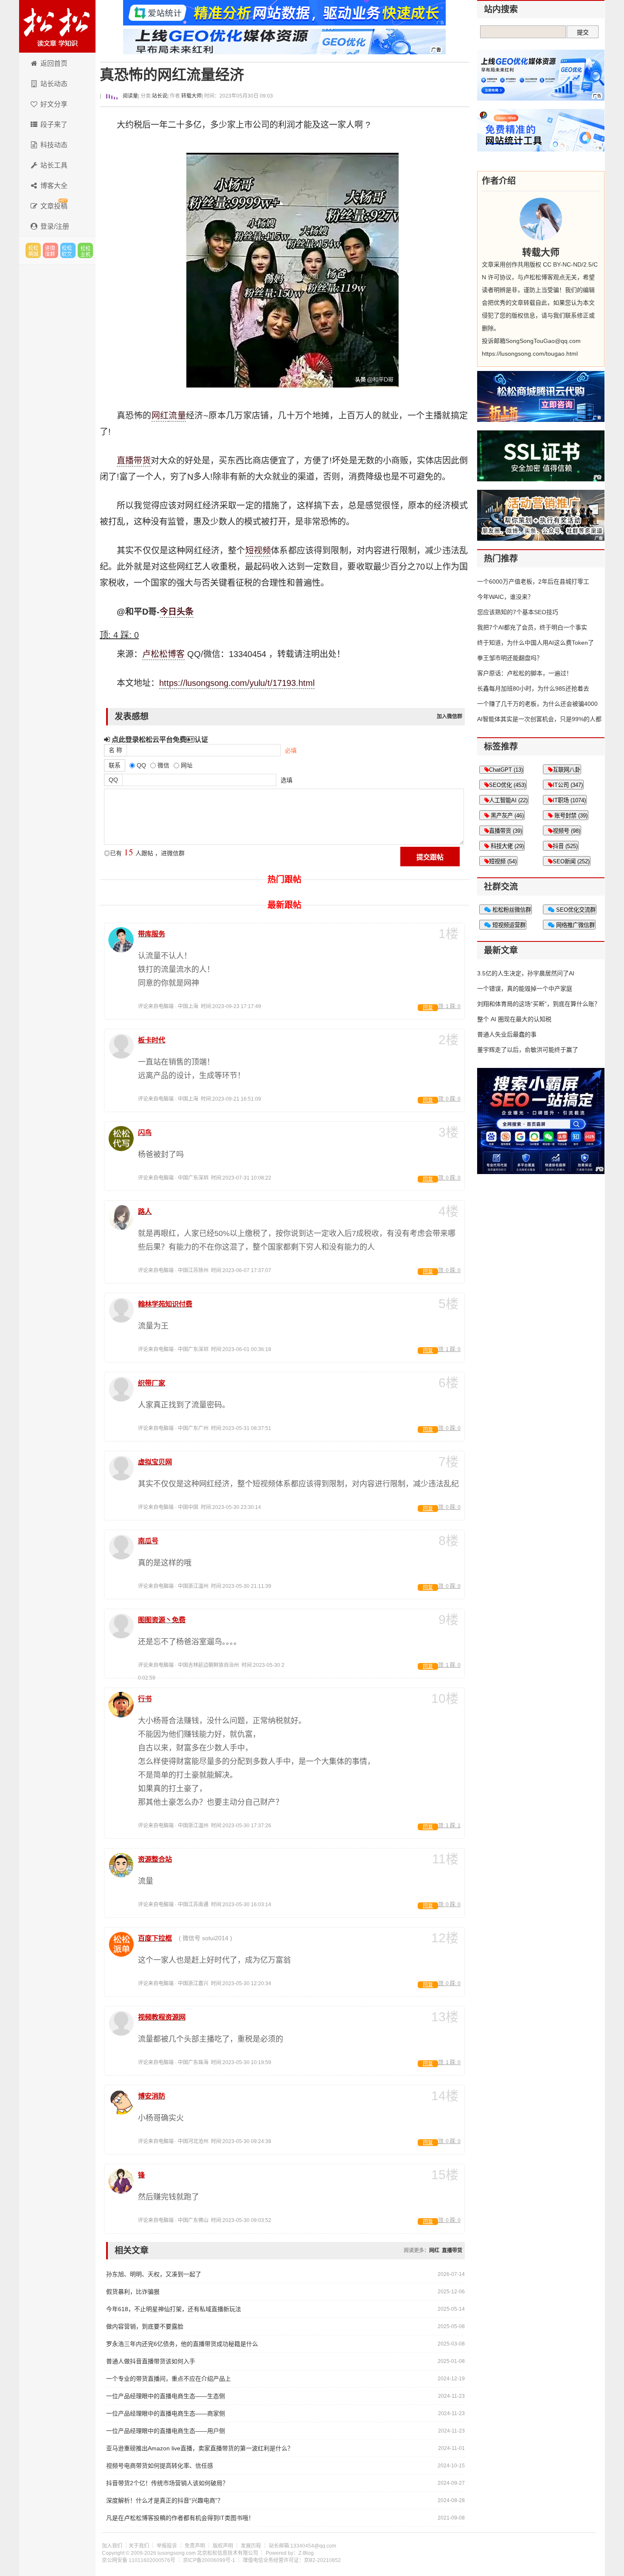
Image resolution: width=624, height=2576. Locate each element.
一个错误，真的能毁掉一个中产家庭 (525, 989)
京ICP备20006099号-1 (209, 2560)
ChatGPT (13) (506, 770)
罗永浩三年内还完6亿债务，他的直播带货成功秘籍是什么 (182, 2344)
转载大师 (191, 96)
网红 (160, 416)
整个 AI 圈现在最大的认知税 (514, 1019)
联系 (115, 765)
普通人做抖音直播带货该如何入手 (151, 2361)
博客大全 (54, 186)
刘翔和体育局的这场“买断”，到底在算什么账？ (539, 1004)
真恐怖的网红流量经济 (172, 75)
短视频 (258, 551)
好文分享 (54, 104)
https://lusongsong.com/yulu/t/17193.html (237, 683)
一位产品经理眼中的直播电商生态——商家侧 (166, 2413)
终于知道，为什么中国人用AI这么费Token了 (535, 643)
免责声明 (195, 2546)
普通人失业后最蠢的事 (507, 1034)
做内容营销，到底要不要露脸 (145, 2326)
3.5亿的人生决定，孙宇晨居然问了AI (526, 973)
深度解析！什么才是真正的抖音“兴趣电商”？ (165, 2500)
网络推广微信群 (575, 925)
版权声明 (223, 2546)
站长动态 (54, 84)
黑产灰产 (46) (506, 816)
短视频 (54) (503, 861)
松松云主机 (85, 250)
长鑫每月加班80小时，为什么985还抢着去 (533, 688)
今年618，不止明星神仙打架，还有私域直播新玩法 (174, 2309)
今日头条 (177, 612)
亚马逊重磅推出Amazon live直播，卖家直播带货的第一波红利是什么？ (200, 2448)
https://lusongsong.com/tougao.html (530, 354)
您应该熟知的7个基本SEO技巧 (518, 612)
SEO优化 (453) (507, 785)
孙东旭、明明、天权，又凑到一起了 (154, 2274)
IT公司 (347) (568, 785)
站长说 (160, 96)
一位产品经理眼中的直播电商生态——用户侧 (166, 2431)
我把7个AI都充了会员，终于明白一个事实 (532, 627)
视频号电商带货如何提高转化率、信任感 (160, 2466)
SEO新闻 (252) (571, 861)
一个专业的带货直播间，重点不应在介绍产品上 (169, 2379)
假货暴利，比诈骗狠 (133, 2292)
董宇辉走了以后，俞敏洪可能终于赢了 (528, 1050)
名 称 (115, 750)
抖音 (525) (565, 846)
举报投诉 (167, 2546)
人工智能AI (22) (508, 800)
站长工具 (54, 165)
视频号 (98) (566, 831)
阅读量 (130, 96)
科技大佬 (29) (506, 846)
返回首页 (54, 63)
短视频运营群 (508, 925)
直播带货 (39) (506, 831)
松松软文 (68, 250)
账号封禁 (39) (570, 816)
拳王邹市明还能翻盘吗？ (510, 658)
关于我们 (139, 2546)
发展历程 (251, 2546)
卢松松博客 (57, 26)
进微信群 (51, 250)
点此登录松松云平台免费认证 (159, 739)
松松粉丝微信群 (511, 910)
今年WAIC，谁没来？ (505, 597)
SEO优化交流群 (575, 910)
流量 (177, 416)
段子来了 (54, 125)
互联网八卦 (566, 770)
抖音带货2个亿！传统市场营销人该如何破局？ (167, 2483)
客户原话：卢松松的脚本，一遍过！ (525, 673)
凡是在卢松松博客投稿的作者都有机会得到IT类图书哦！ (180, 2518)
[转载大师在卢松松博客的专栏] (541, 219)
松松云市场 (33, 250)
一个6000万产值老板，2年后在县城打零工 (533, 581)
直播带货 (134, 461)
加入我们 (112, 2546)
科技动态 (54, 145)
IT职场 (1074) (569, 800)
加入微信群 (450, 716)
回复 (428, 1008)
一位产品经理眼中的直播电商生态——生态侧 (166, 2396)
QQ (113, 780)
